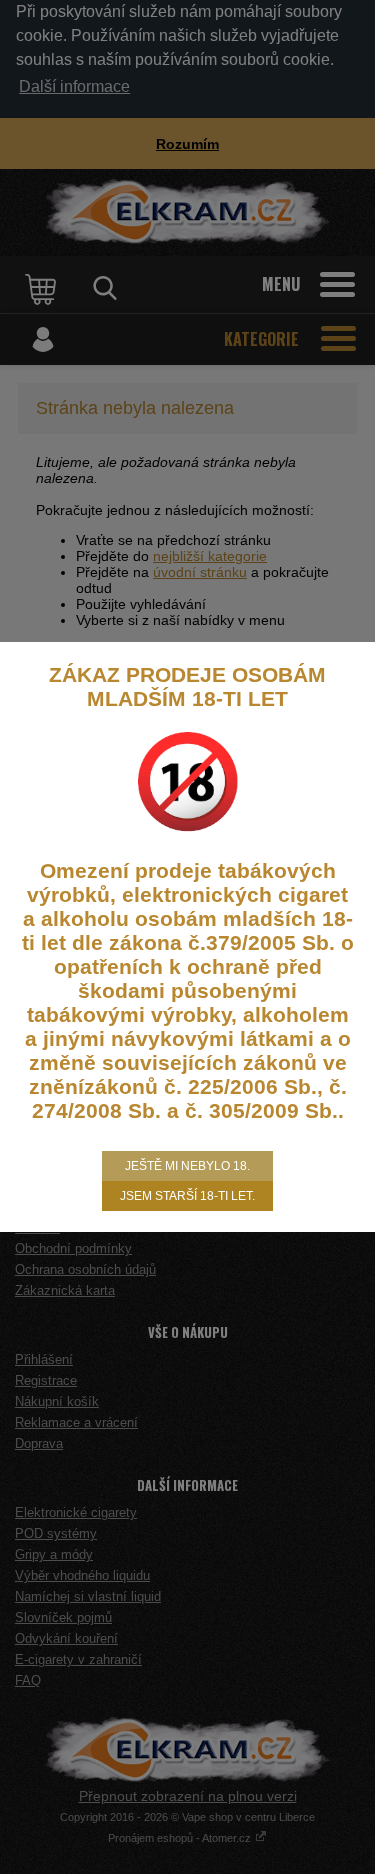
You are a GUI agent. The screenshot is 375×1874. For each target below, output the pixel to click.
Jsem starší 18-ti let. (187, 1196)
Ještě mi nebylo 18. (187, 1166)
